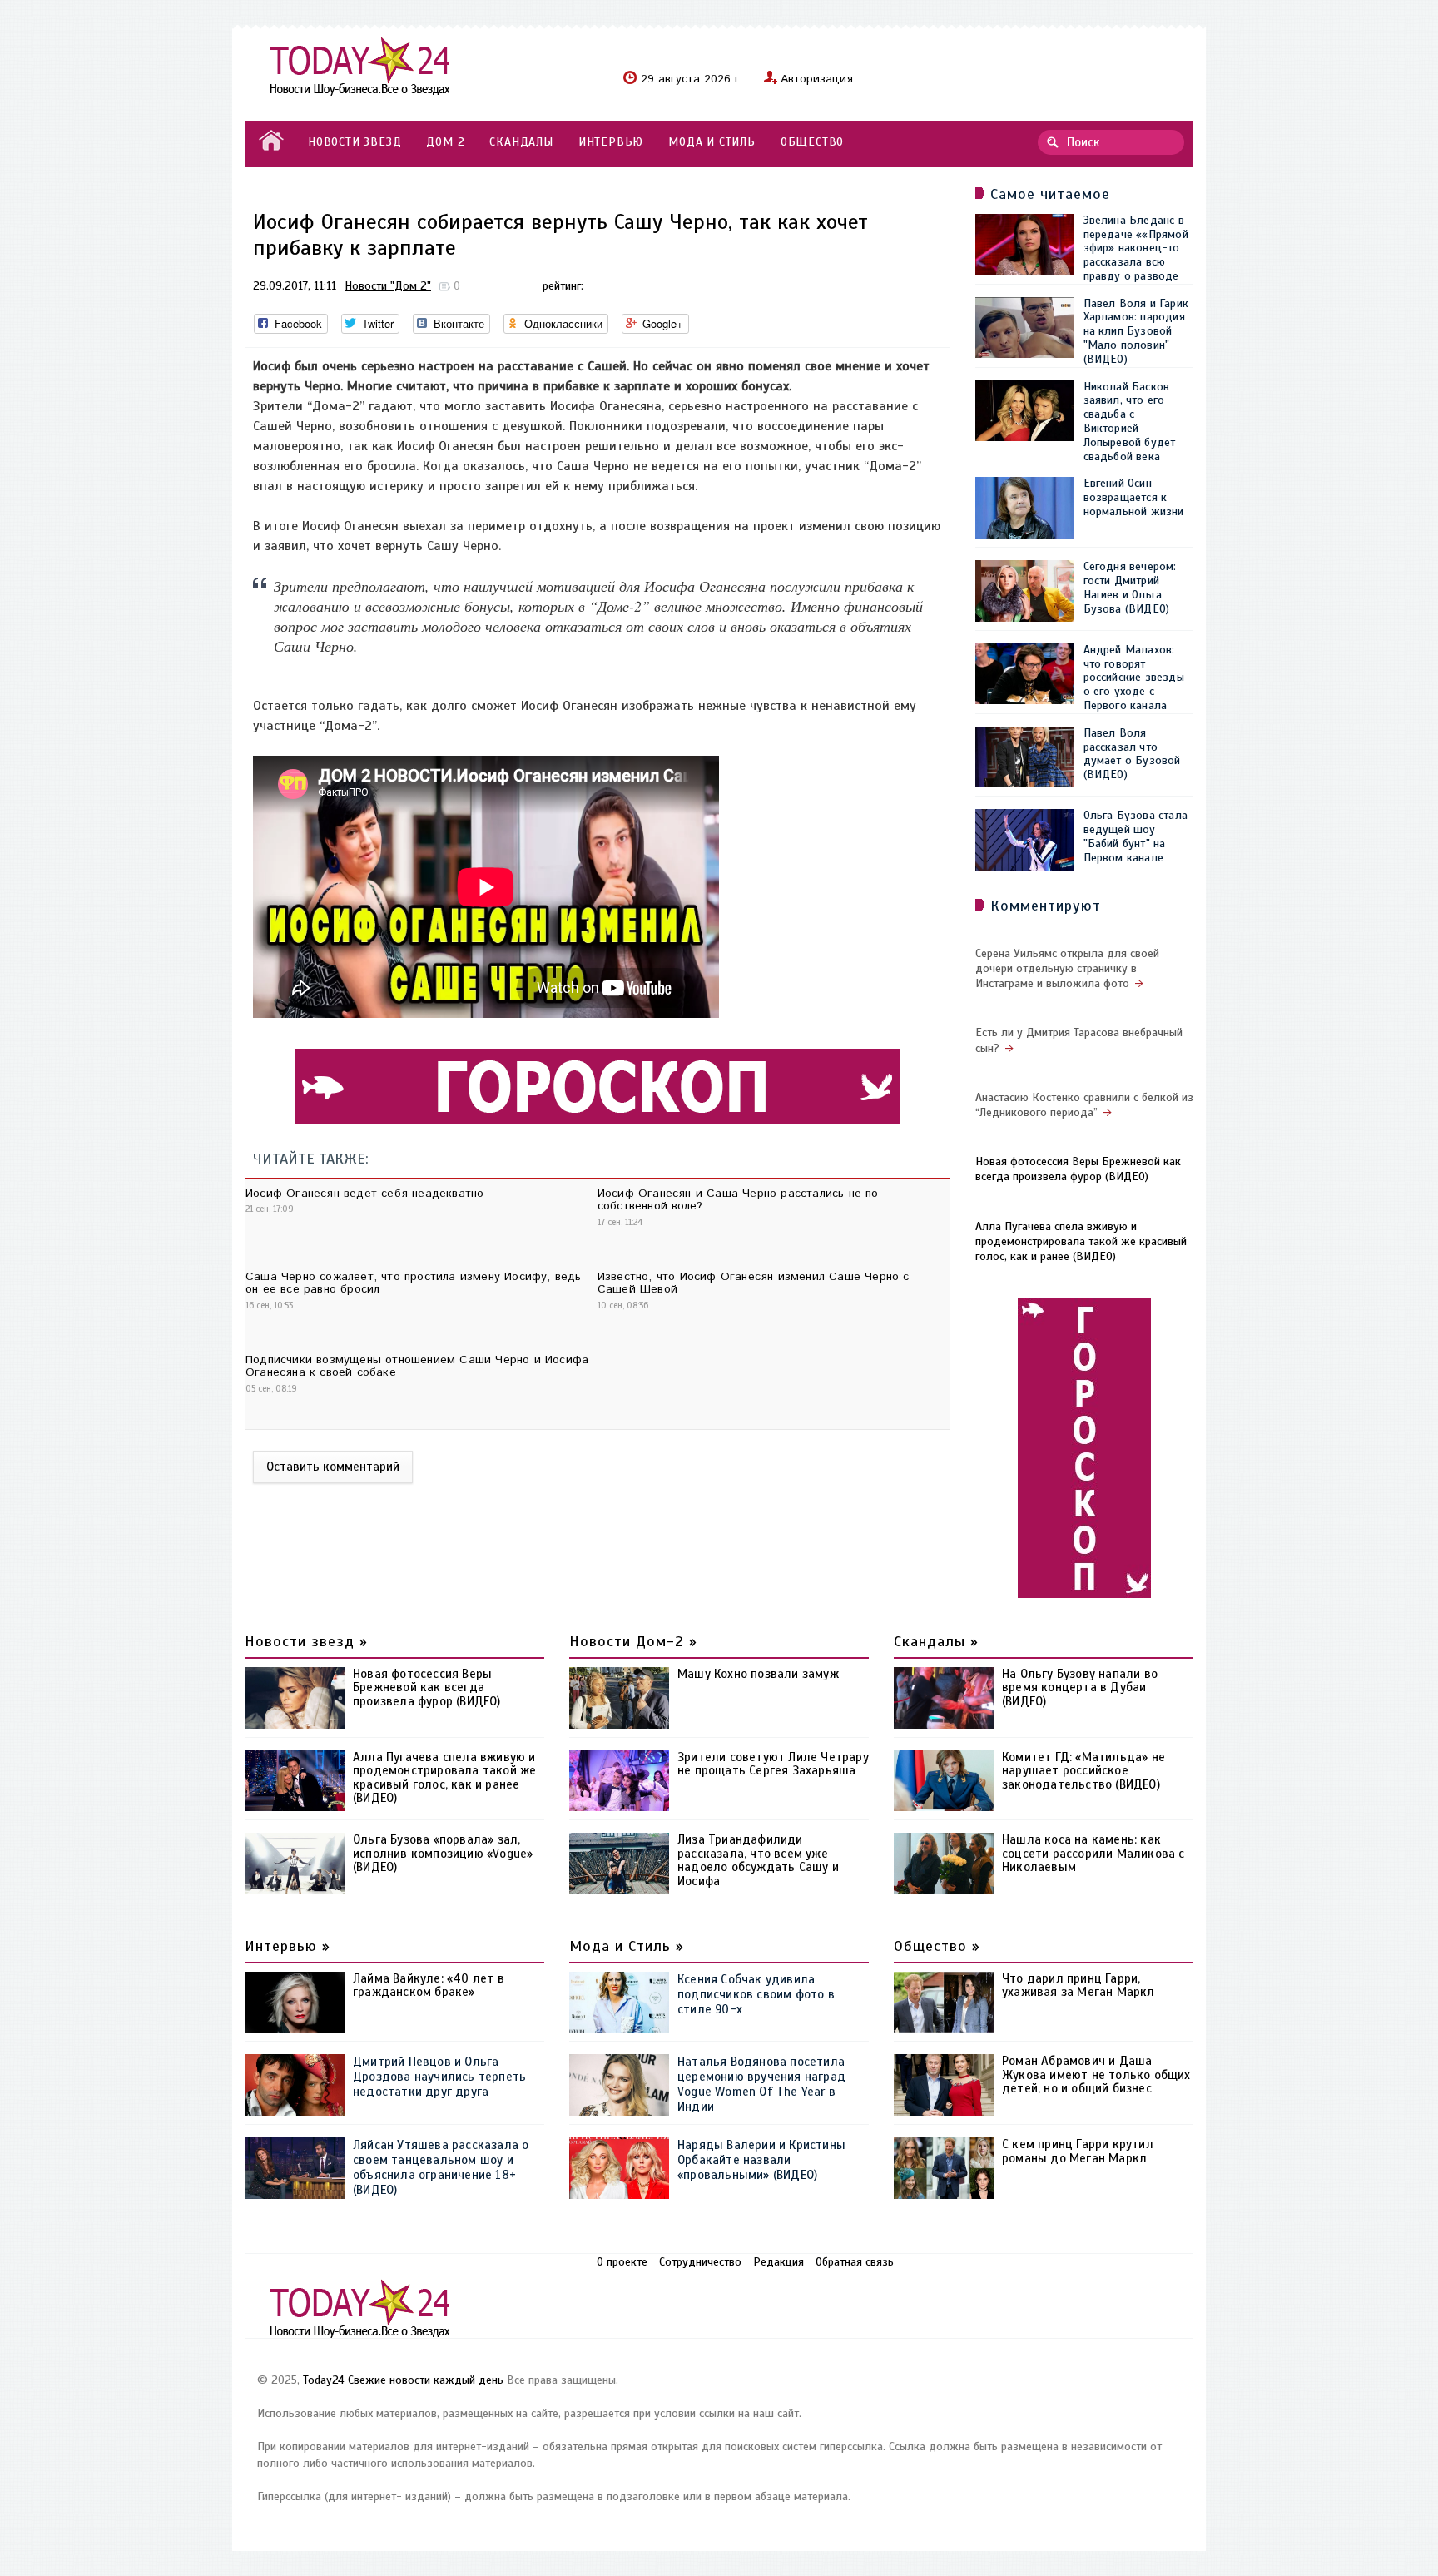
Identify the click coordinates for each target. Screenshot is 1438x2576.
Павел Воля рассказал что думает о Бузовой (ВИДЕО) (1132, 754)
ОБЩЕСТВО (812, 142)
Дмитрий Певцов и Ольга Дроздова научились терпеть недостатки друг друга (439, 2077)
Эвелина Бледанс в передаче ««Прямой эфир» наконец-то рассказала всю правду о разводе (1136, 248)
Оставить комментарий (333, 1467)
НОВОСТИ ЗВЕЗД (355, 142)
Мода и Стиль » (627, 1946)
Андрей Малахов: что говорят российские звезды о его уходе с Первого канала (1134, 678)
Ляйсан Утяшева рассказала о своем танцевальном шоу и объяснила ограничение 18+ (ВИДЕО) (441, 2167)
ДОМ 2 (445, 142)
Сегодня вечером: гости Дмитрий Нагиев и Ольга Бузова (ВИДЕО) (1130, 587)
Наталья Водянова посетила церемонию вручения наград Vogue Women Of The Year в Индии (761, 2084)
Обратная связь (855, 2262)
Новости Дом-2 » (633, 1641)
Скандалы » (936, 1641)
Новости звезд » (306, 1641)
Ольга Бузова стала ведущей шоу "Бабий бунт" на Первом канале (1136, 836)
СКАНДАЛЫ (521, 142)
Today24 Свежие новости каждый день (403, 2380)
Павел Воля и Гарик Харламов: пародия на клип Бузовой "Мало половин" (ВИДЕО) (1136, 331)
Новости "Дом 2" (388, 286)
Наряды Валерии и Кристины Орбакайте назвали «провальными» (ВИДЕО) (761, 2160)
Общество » (937, 1946)
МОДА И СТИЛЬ (712, 142)
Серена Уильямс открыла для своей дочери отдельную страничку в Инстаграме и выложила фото (1067, 968)
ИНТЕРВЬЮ (611, 142)
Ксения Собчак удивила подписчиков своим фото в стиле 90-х (756, 1994)
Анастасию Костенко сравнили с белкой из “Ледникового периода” (1084, 1105)
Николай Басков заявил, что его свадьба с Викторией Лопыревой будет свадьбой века (1130, 422)
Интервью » (288, 1946)
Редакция (779, 2262)
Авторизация (817, 79)
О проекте (622, 2262)
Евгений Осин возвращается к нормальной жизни (1134, 497)
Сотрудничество (700, 2262)
